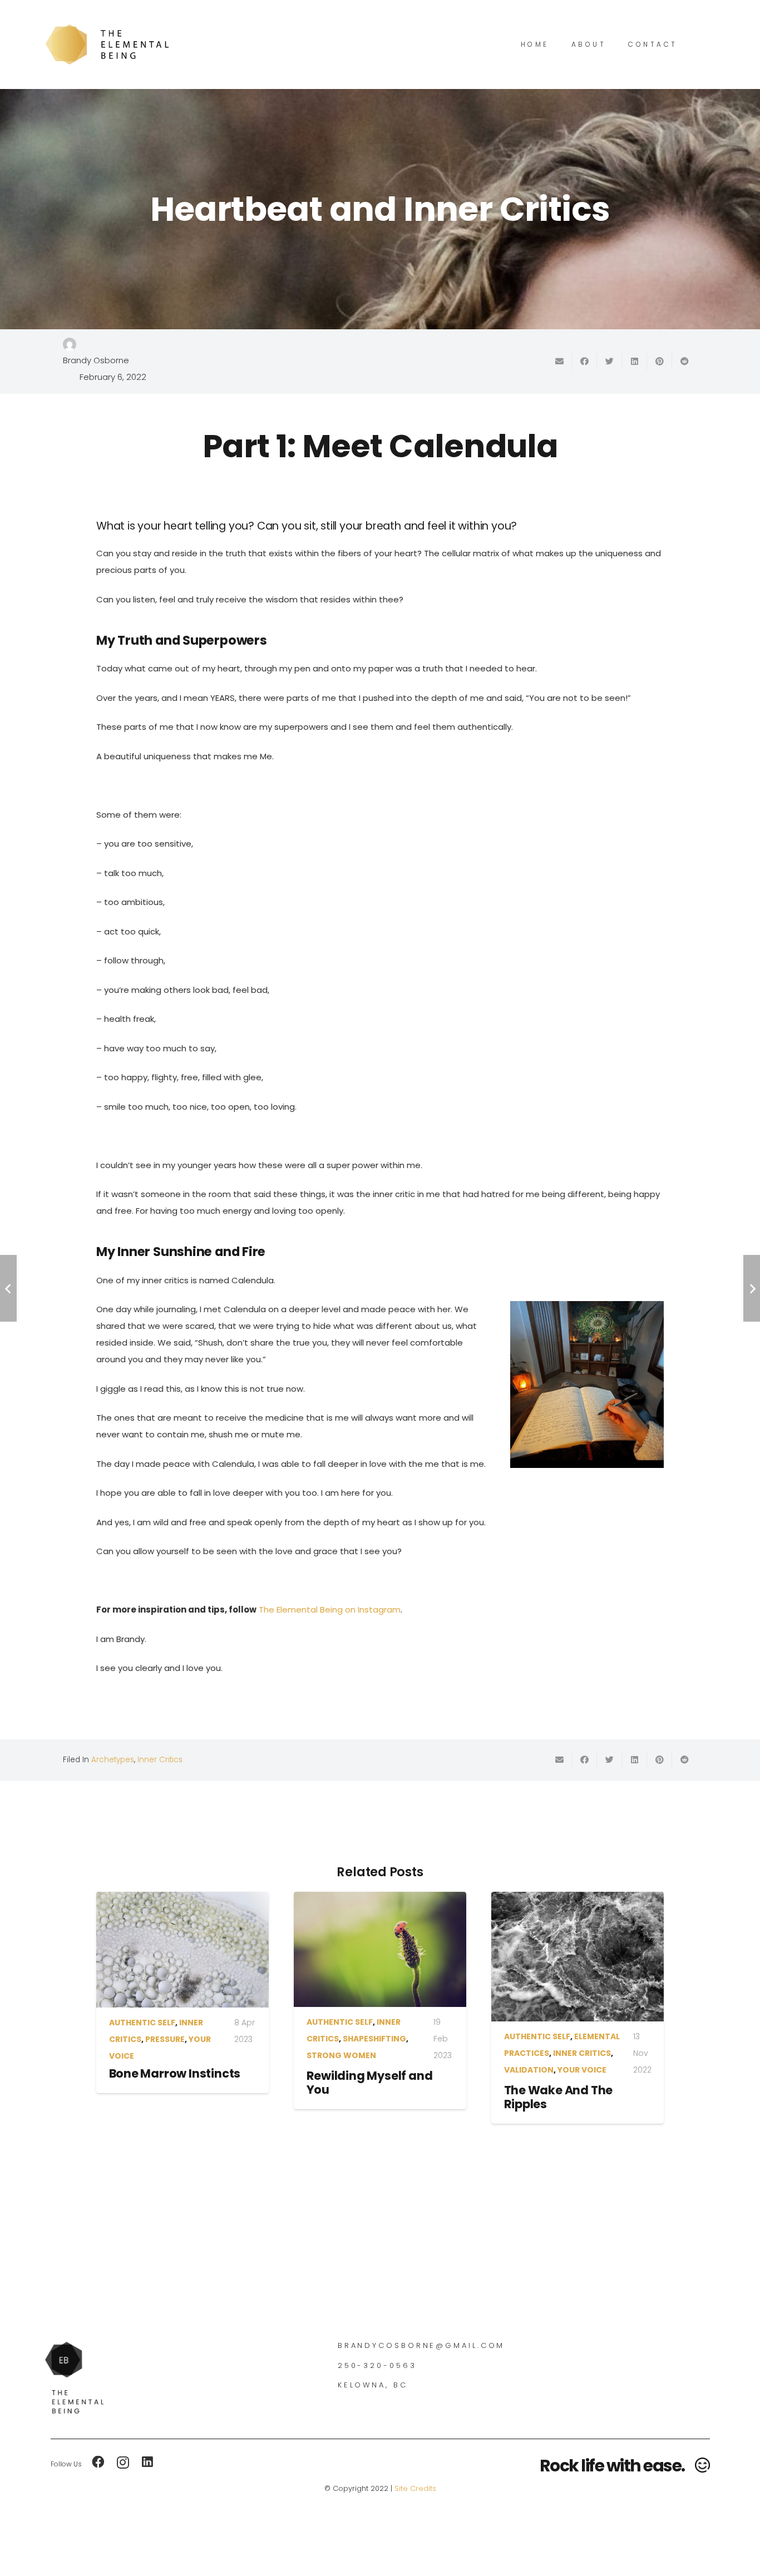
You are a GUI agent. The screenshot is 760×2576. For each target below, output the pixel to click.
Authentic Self (142, 2023)
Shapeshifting (374, 2039)
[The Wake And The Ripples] (578, 1957)
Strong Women (341, 2055)
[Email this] (559, 362)
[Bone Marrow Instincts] (182, 1950)
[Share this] (584, 362)
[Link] (107, 45)
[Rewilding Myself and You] (380, 1949)
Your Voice (582, 2070)
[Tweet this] (610, 362)
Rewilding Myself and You (370, 2083)
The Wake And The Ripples (559, 2097)
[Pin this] (660, 362)
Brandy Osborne (96, 360)
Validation (529, 2070)
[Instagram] (123, 2463)
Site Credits (415, 2488)
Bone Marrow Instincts (175, 2073)
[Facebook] (98, 2462)
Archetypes (113, 1760)
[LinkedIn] (147, 2462)
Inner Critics (160, 1760)
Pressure (165, 2039)
